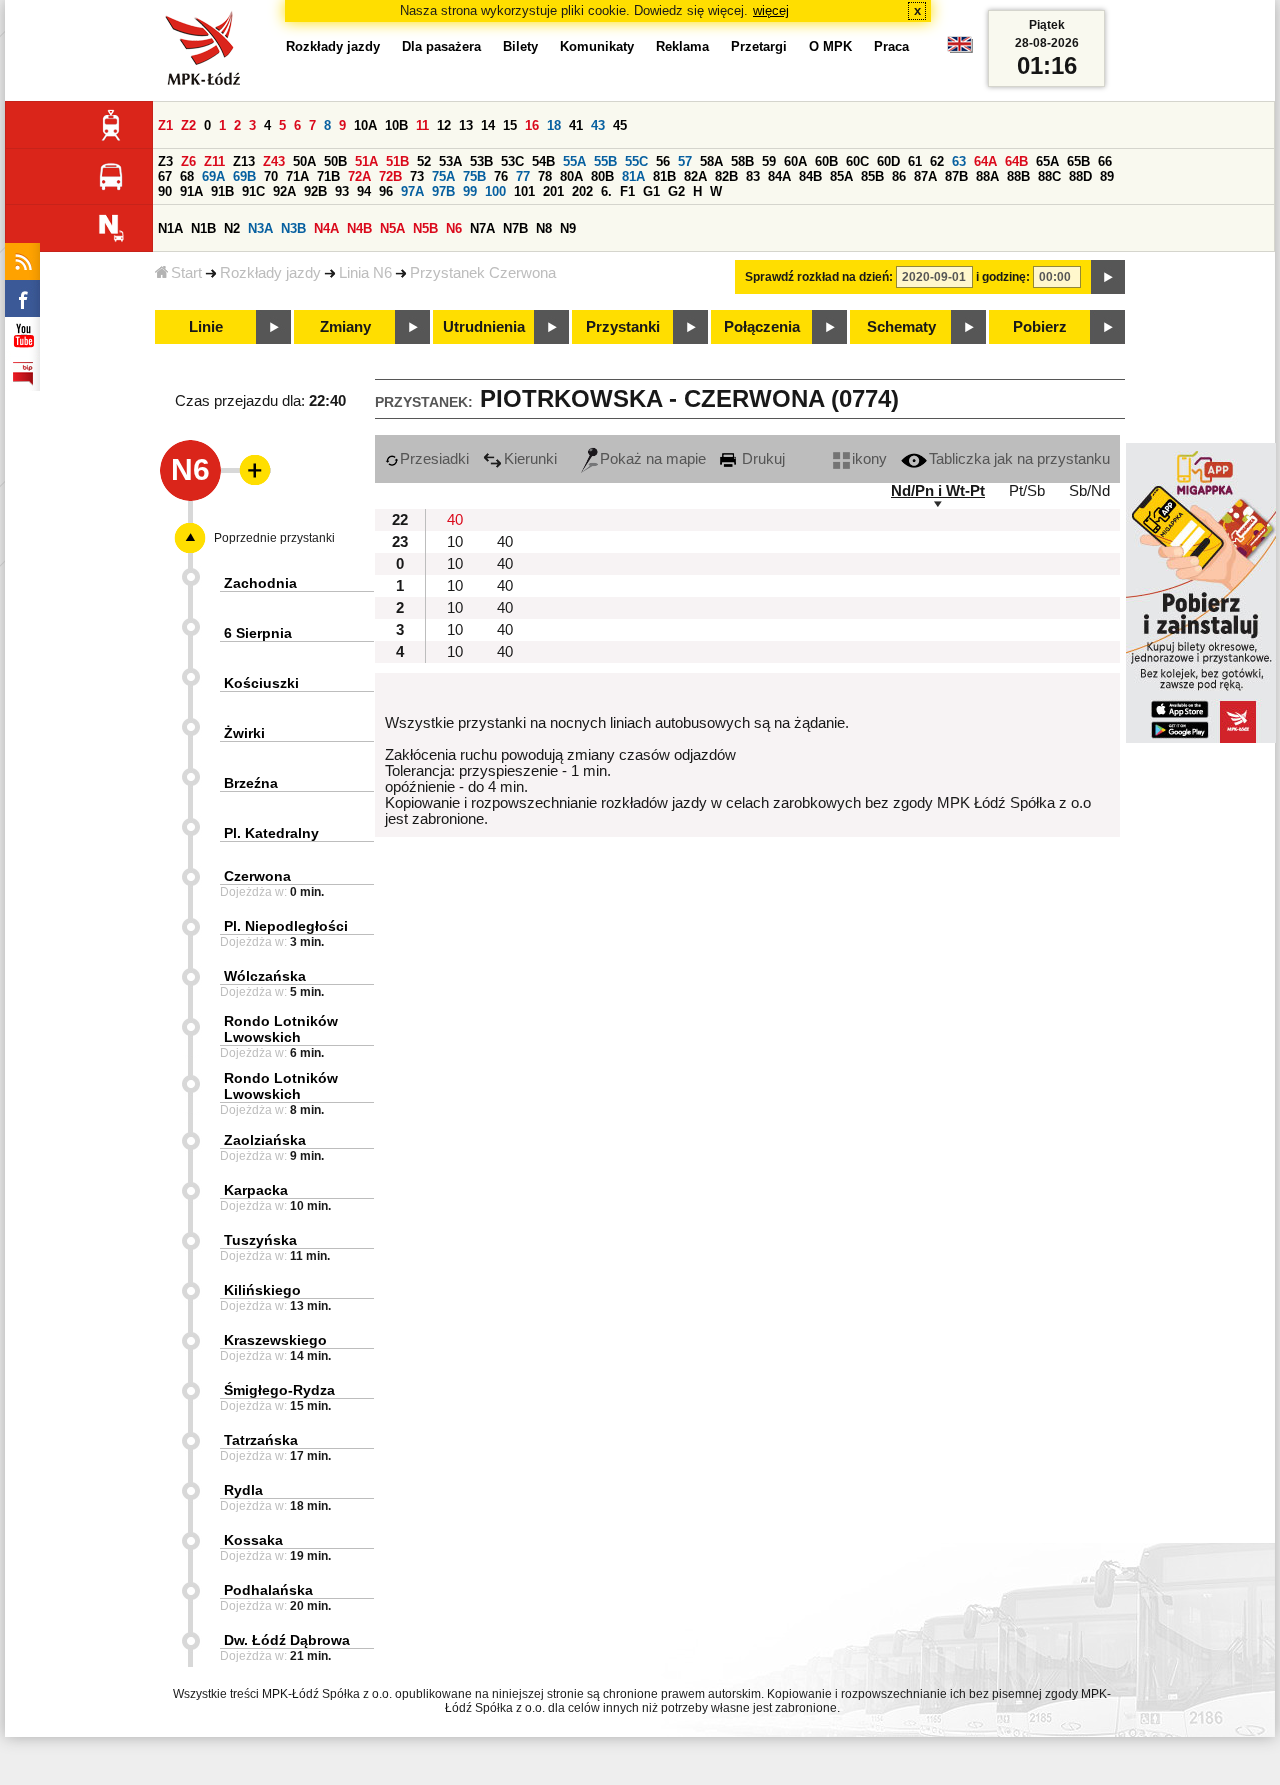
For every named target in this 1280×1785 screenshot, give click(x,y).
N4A (326, 228)
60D (888, 161)
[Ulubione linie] (249, 470)
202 (582, 191)
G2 (676, 191)
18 (554, 125)
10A (365, 125)
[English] (960, 49)
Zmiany (345, 327)
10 (455, 542)
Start (186, 273)
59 (769, 161)
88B (1018, 176)
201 (553, 191)
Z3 (165, 161)
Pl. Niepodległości (286, 926)
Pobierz (1040, 327)
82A (695, 176)
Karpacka (256, 1190)
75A (443, 176)
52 (424, 161)
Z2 (188, 125)
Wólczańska (265, 976)
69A (213, 176)
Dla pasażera (441, 46)
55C (636, 161)
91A (191, 191)
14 (488, 125)
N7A (482, 228)
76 (501, 176)
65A (1047, 161)
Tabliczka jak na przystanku (1019, 459)
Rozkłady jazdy (270, 273)
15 (510, 125)
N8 (544, 228)
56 (663, 161)
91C (253, 191)
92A (284, 191)
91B (222, 191)
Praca (891, 46)
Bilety (520, 46)
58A (711, 161)
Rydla (243, 1490)
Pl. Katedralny (271, 833)
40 (455, 520)
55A (574, 161)
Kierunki (530, 459)
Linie (206, 327)
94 (364, 191)
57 (685, 161)
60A (795, 161)
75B (474, 176)
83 (753, 176)
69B (244, 176)
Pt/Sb (1027, 491)
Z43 (274, 161)
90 (165, 191)
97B (443, 191)
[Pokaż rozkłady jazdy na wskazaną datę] (1108, 277)
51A (366, 161)
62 (937, 161)
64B (1016, 161)
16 (532, 125)
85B (872, 176)
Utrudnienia (484, 327)
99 (470, 191)
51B (397, 161)
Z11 (214, 161)
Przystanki (623, 327)
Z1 (165, 125)
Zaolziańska (265, 1140)
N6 (454, 228)
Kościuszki (261, 683)
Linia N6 (365, 273)
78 (545, 176)
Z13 (244, 161)
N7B (515, 228)
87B (956, 176)
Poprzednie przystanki (274, 538)
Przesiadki (434, 459)
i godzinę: (1003, 277)
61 (915, 161)
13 (466, 125)
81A (633, 176)
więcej (771, 10)
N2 (232, 228)
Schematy (901, 327)
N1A (170, 228)
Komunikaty (597, 46)
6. (606, 191)
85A (841, 176)
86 (899, 176)
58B (742, 161)
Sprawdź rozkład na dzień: (819, 277)
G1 (651, 191)
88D (1080, 176)
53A (450, 161)
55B (605, 161)
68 (187, 176)
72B (390, 176)
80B (602, 176)
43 (598, 125)
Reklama (682, 46)
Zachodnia (260, 583)
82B (726, 176)
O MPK (830, 46)
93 (342, 191)
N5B (425, 228)
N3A (260, 228)
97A (412, 191)
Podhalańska (268, 1590)
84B (810, 176)
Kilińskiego (262, 1290)
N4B (359, 228)
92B (315, 191)
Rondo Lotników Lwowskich (281, 1029)
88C (1049, 176)
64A (985, 161)
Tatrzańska (261, 1440)
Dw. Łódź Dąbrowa (287, 1640)
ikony (869, 459)
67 (165, 176)
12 (444, 125)
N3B (293, 228)
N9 (568, 228)
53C (512, 161)
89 (1107, 176)
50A (304, 161)
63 (959, 161)
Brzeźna (251, 783)
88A (987, 176)
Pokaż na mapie (653, 459)
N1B (203, 228)
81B (664, 176)
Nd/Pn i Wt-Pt (938, 491)
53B (481, 161)
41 (576, 125)
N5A (392, 228)
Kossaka (253, 1540)
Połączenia (762, 327)
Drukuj (761, 459)
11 (422, 125)
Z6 (188, 161)
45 (620, 125)
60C (857, 161)
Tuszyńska (260, 1240)
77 (523, 176)
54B (543, 161)
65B (1078, 161)
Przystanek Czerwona (483, 273)
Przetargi (759, 46)
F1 (627, 191)
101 (524, 191)
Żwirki (244, 733)
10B (396, 125)
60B (826, 161)
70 (271, 176)
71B (328, 176)
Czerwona (257, 876)
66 (1105, 161)
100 (495, 191)
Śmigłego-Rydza (279, 1390)
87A (925, 176)
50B (335, 161)
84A (779, 176)
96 (386, 191)
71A (297, 176)
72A (359, 176)
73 (417, 176)
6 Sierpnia (258, 633)
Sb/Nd (1089, 491)
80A (571, 176)
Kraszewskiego (275, 1340)
